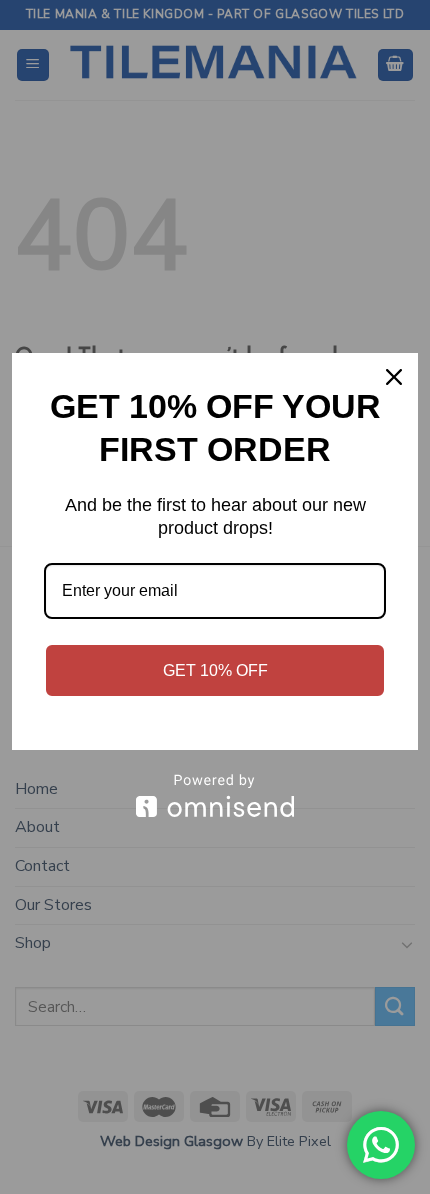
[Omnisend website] (215, 795)
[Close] (394, 377)
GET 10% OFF (215, 670)
